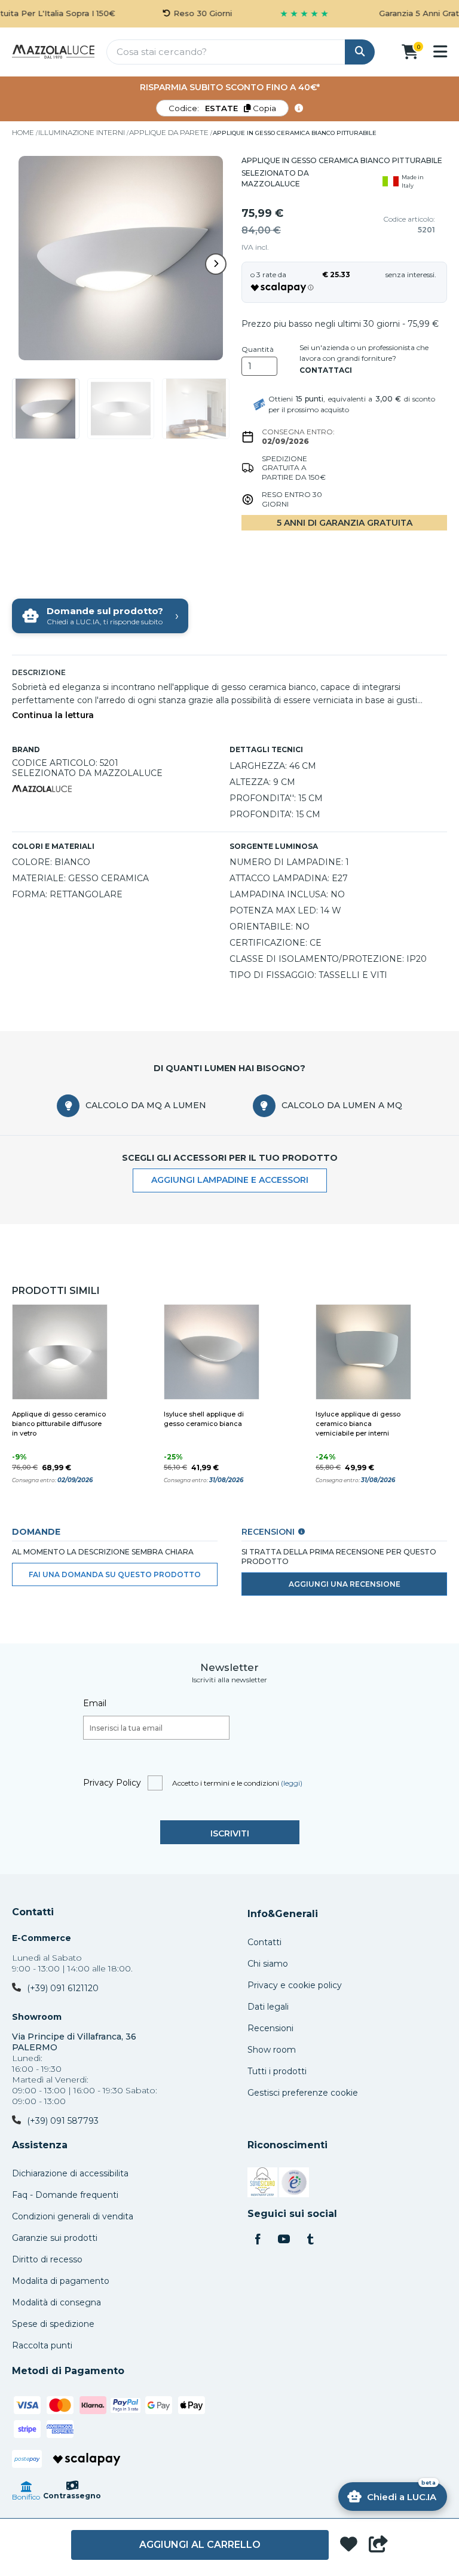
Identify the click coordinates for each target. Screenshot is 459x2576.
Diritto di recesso (47, 2259)
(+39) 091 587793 (63, 2121)
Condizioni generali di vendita (73, 2216)
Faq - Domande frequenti (65, 2195)
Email (95, 1703)
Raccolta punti (42, 2345)
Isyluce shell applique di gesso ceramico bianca (204, 1419)
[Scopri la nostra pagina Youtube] (284, 2240)
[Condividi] (378, 2545)
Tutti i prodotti (277, 2071)
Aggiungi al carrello (200, 2545)
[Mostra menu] (440, 51)
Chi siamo (268, 1964)
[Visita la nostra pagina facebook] (258, 2240)
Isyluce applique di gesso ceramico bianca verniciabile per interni (358, 1424)
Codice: (222, 108)
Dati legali (268, 2007)
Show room (272, 2050)
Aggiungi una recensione (345, 1584)
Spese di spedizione (53, 2324)
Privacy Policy (112, 1783)
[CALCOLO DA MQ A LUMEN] (68, 1106)
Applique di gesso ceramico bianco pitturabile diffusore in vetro (59, 1424)
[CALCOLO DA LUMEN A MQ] (264, 1106)
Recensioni (270, 2028)
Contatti (33, 1912)
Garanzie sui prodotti (55, 2238)
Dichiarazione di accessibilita (70, 2173)
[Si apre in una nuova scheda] (262, 2184)
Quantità (258, 349)
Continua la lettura (53, 715)
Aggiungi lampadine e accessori (230, 1180)
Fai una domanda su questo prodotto (115, 1574)
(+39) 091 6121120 (63, 1988)
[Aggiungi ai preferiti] (349, 2545)
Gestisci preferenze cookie (303, 2093)
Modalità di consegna (56, 2302)
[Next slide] (216, 264)
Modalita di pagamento (61, 2281)
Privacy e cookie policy (295, 1985)
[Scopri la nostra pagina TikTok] (310, 2240)
